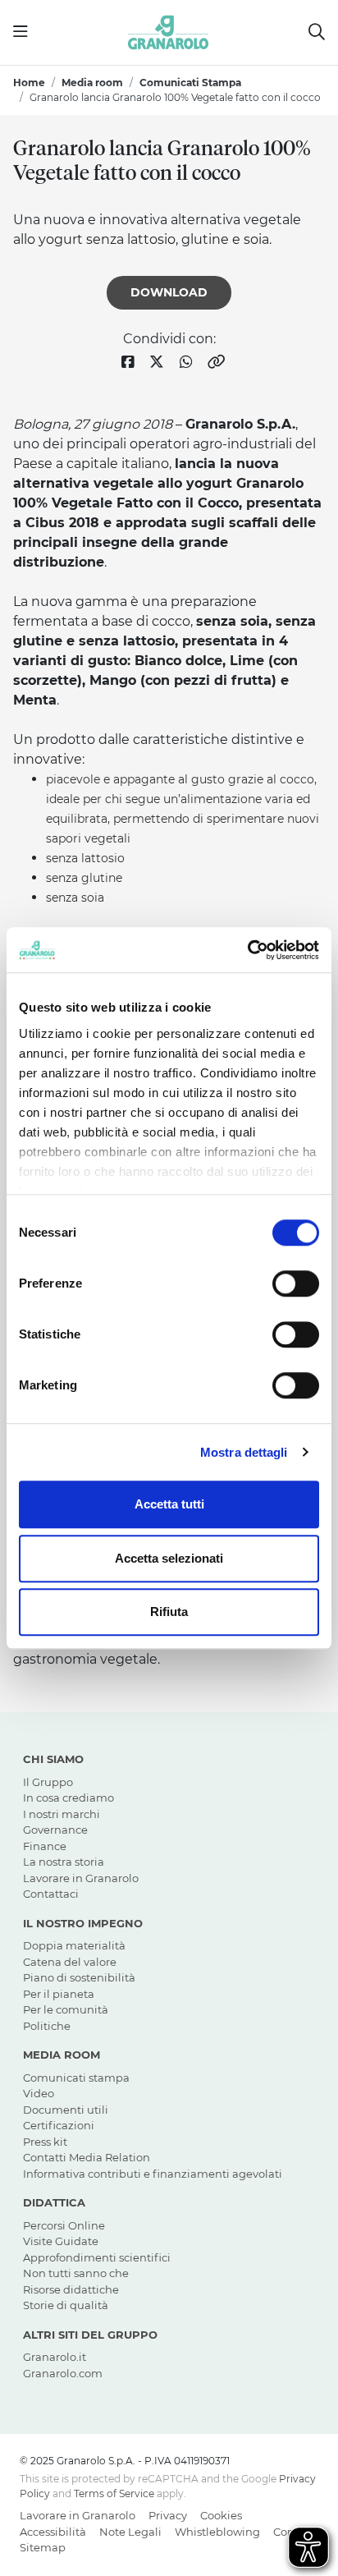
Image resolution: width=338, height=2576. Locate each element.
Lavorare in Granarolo (81, 1878)
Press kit (45, 2142)
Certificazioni (59, 2125)
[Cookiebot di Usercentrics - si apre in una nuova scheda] (247, 950)
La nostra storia (64, 1862)
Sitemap (43, 2547)
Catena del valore (70, 1962)
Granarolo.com (63, 2373)
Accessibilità (53, 2532)
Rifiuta (169, 1612)
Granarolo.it (55, 2357)
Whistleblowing (217, 2532)
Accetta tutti (169, 1504)
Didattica (54, 2202)
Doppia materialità (74, 1945)
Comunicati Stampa (190, 83)
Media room (92, 83)
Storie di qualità (66, 2305)
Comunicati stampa (76, 2078)
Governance (55, 1830)
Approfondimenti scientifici (97, 2257)
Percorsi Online (64, 2225)
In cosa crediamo (69, 1798)
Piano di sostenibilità (79, 1977)
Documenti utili (66, 2110)
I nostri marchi (62, 1814)
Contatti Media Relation (87, 2157)
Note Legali (130, 2532)
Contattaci (51, 1894)
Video (39, 2093)
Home (29, 83)
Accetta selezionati (169, 1558)
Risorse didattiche (71, 2289)
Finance (45, 1846)
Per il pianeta (59, 1994)
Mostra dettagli (244, 1452)
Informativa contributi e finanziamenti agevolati (153, 2174)
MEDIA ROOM (62, 2055)
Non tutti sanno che (76, 2273)
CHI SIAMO (53, 1759)
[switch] (296, 1283)
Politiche (47, 2026)
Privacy (168, 2515)
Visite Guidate (61, 2241)
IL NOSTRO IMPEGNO (83, 1923)
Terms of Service (114, 2493)
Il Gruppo (48, 1782)
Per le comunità (66, 2009)
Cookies (221, 2515)
